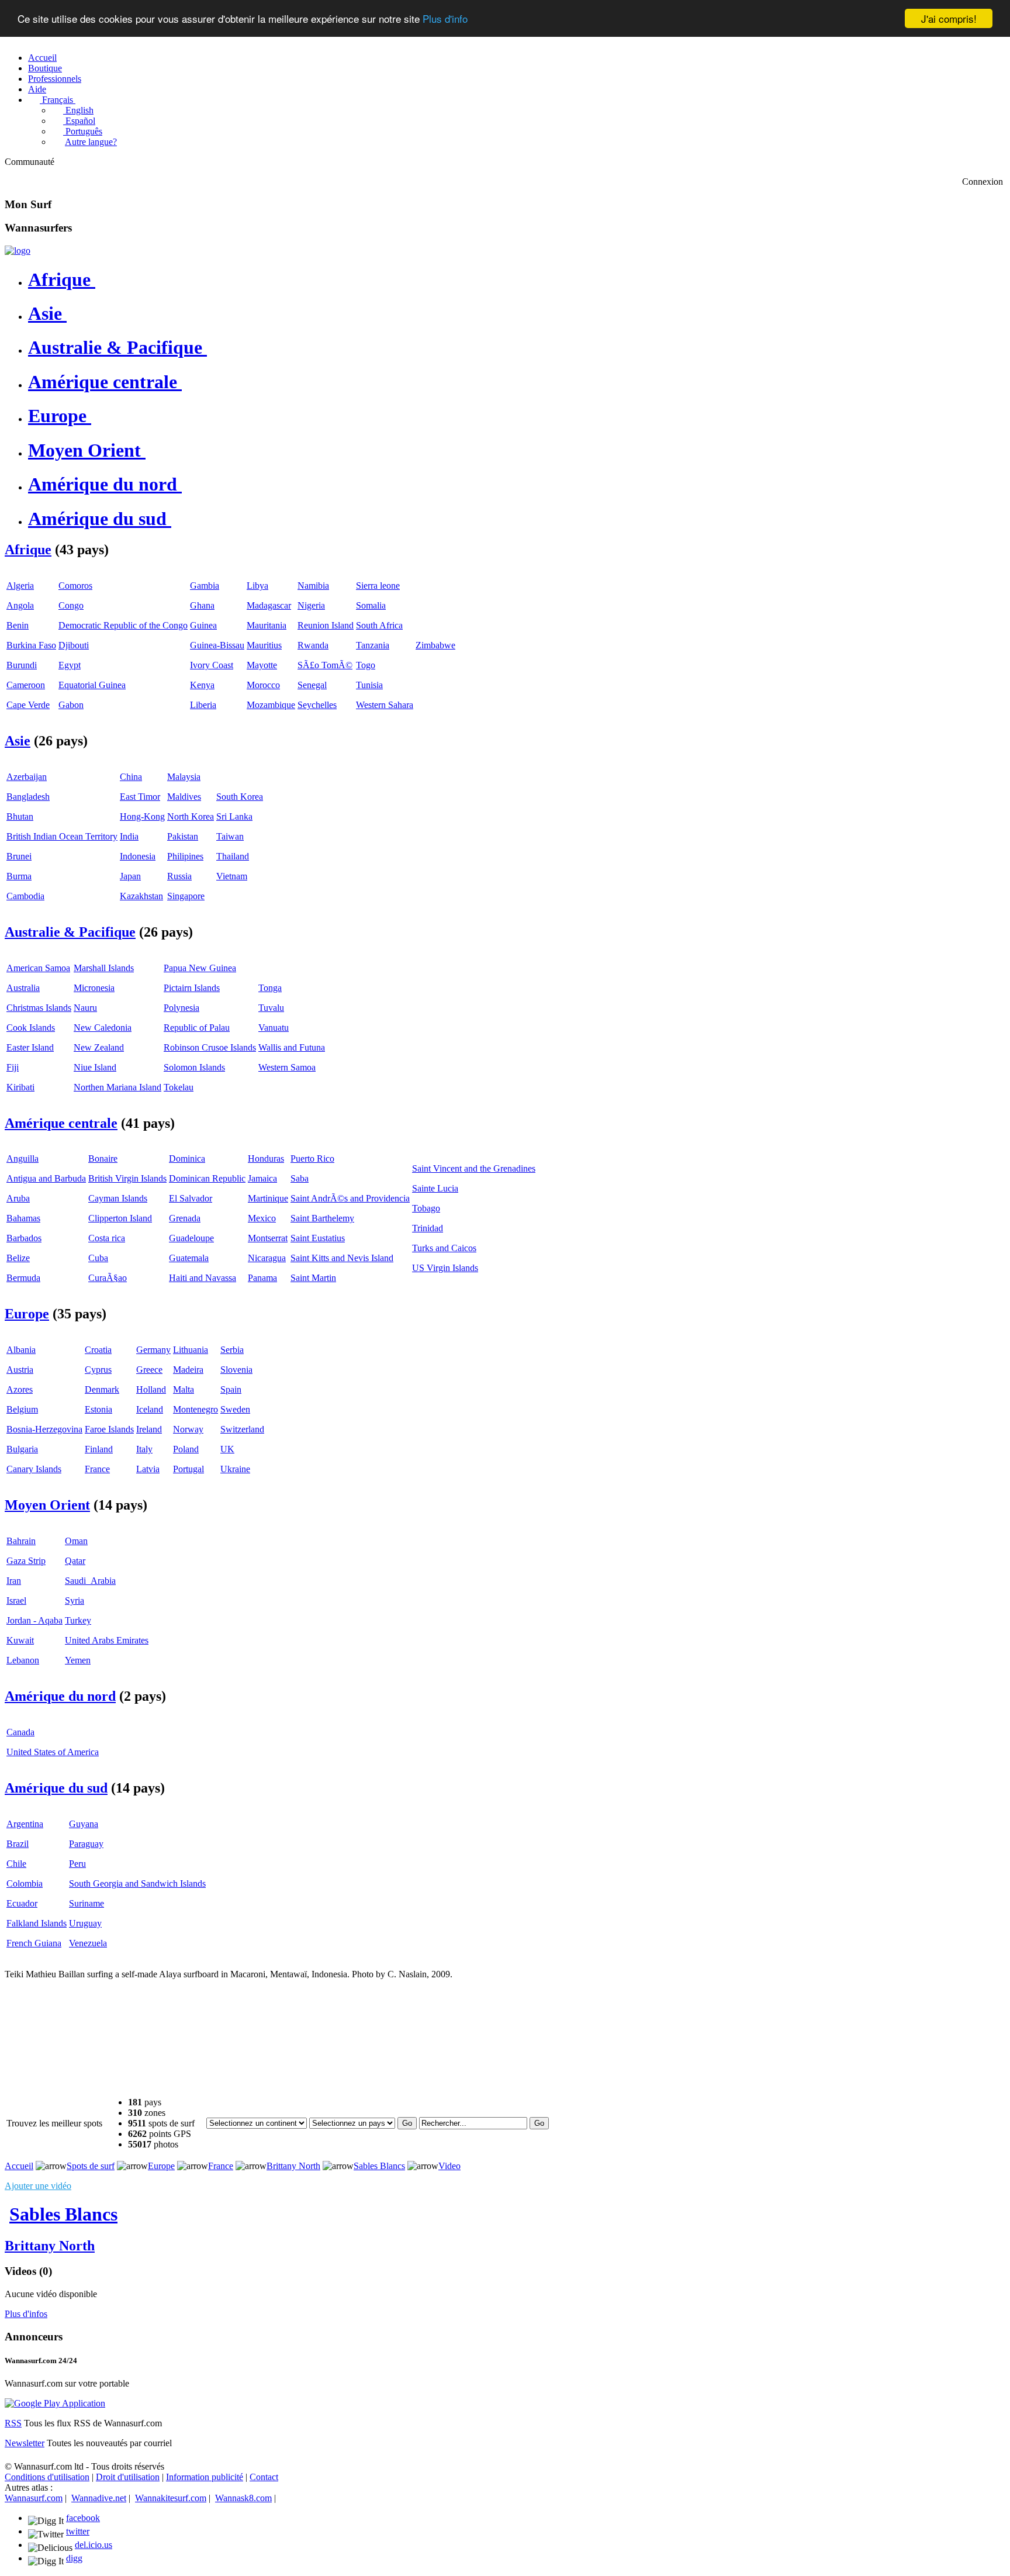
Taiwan (230, 836)
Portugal (188, 1469)
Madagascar (269, 605)
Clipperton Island (120, 1218)
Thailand (233, 856)
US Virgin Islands (445, 1268)
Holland (151, 1389)
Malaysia (184, 777)
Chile (16, 1864)
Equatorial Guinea (92, 685)
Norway (188, 1429)
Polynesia (181, 1008)
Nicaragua (267, 1258)
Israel (16, 1600)
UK (227, 1449)
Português (83, 131)
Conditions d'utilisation (47, 2477)
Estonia (98, 1409)
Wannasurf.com (34, 2498)
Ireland (149, 1429)
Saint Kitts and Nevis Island (342, 1258)
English (78, 110)
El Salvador (191, 1198)
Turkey (78, 1620)
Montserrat (268, 1238)
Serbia (232, 1350)
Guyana (84, 1824)
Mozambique (271, 705)
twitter (78, 2531)
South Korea (240, 797)
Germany (153, 1350)
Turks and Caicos (444, 1248)
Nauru (85, 1008)
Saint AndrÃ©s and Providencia (350, 1198)
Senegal (312, 685)
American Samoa (38, 968)
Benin (18, 625)
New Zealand (99, 1047)
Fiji (13, 1067)
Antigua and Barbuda (46, 1178)
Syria (75, 1600)
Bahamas (23, 1218)
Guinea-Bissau (217, 645)
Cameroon (26, 685)
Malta (184, 1389)
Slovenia (236, 1370)
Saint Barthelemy (322, 1218)
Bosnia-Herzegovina (44, 1429)
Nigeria (311, 605)
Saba (300, 1178)
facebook (83, 2518)
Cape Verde (28, 705)
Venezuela (88, 1943)
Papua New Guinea (200, 968)
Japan (130, 876)
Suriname (87, 1903)
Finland (99, 1449)
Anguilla (23, 1158)
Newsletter (25, 2443)
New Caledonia (103, 1028)
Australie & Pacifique (115, 347)
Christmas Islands (39, 1008)
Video (449, 2166)
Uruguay (85, 1923)
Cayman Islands (118, 1198)
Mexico (262, 1218)
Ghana (202, 605)
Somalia (371, 605)
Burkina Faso (31, 645)
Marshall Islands (104, 968)
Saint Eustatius (318, 1238)
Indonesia (138, 856)
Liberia (203, 705)
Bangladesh (28, 797)
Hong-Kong (142, 816)
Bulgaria (22, 1449)
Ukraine (235, 1469)
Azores (20, 1389)
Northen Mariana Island (117, 1087)
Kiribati (20, 1087)
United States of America (53, 1752)
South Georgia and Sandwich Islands (137, 1883)
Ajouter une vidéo (38, 2186)
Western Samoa (287, 1067)
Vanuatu (274, 1028)
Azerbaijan (27, 777)
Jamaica (262, 1178)
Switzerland (242, 1429)
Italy (144, 1449)
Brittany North (293, 2166)
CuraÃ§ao (108, 1278)
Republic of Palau (197, 1028)
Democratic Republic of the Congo (123, 625)
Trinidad (428, 1228)
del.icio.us (94, 2545)
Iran (14, 1581)
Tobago (426, 1208)
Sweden (235, 1409)
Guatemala (189, 1258)
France (97, 1469)
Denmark (102, 1389)
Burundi (22, 665)
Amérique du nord (103, 484)
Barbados (24, 1238)
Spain (231, 1389)
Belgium (22, 1409)
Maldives (184, 797)
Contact (264, 2477)
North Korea (191, 816)
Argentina (25, 1824)
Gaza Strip (26, 1561)
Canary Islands (34, 1469)
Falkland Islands (37, 1923)
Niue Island (95, 1067)
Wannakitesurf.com (171, 2498)
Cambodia (25, 896)
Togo (366, 665)
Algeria (20, 586)
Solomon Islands (194, 1067)
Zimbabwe (435, 645)
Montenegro (196, 1409)
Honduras (266, 1158)
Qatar (75, 1561)
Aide (37, 89)
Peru (77, 1864)
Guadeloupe (191, 1238)
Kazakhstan (141, 896)
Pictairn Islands (192, 988)
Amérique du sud (97, 519)
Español (79, 121)
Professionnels (55, 79)
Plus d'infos (26, 2314)
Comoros (75, 586)
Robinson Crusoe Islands (210, 1047)
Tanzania (373, 645)
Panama (262, 1278)
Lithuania (191, 1350)
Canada (20, 1732)
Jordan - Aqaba (34, 1620)
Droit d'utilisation (128, 2477)
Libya (257, 586)
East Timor (140, 797)
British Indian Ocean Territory (62, 836)
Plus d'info (445, 19)
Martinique (268, 1198)
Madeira (188, 1370)
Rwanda (313, 645)
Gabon (71, 705)
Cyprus (98, 1370)
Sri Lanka (234, 816)
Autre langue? (91, 142)
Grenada (185, 1218)
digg (74, 2558)
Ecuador (22, 1903)
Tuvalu (271, 1008)
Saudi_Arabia (90, 1581)
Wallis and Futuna (292, 1047)
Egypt (70, 665)
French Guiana (34, 1943)
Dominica (187, 1158)
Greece (149, 1370)
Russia (179, 876)
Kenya (202, 685)
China (131, 777)
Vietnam (232, 876)
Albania (21, 1350)
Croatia (98, 1350)
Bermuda (23, 1278)
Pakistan (183, 836)
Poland (186, 1449)
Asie (45, 313)
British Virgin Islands (127, 1178)
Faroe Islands (109, 1429)
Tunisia (369, 685)
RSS (13, 2423)
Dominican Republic (207, 1178)
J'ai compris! (949, 18)
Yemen (78, 1660)
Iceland (150, 1409)
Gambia (205, 586)
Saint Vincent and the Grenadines (474, 1168)
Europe (57, 416)
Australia (23, 988)
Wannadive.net (99, 2498)
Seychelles (317, 705)
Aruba (18, 1198)
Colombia (25, 1883)
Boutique (45, 68)
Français (56, 100)
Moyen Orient (84, 450)
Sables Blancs (379, 2166)
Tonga (270, 988)
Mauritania (267, 625)
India (129, 836)
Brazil (18, 1844)
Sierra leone (378, 586)
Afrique (59, 279)
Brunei (19, 856)
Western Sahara (385, 705)
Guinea (203, 625)
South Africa (379, 625)
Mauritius (264, 645)
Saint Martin (313, 1278)
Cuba (98, 1258)
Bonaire (103, 1158)
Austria (20, 1370)
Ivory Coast (212, 665)
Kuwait (20, 1640)
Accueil (42, 58)
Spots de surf (91, 2166)
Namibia (313, 586)
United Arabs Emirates (107, 1640)
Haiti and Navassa (203, 1278)
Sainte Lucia (435, 1188)
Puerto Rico (312, 1158)
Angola (20, 605)
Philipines (185, 856)
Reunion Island (326, 625)
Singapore (186, 896)
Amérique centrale (103, 382)
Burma (19, 876)
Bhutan (20, 816)
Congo (71, 605)
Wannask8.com (243, 2498)
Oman (76, 1541)
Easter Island (30, 1047)
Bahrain (21, 1541)
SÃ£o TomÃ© (325, 665)
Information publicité (205, 2477)
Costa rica (107, 1238)
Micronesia (94, 988)
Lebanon (23, 1660)
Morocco (263, 685)
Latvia (148, 1469)
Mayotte (262, 665)
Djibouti (74, 645)
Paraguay (86, 1844)
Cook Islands (31, 1028)
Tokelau (179, 1087)
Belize (18, 1258)
